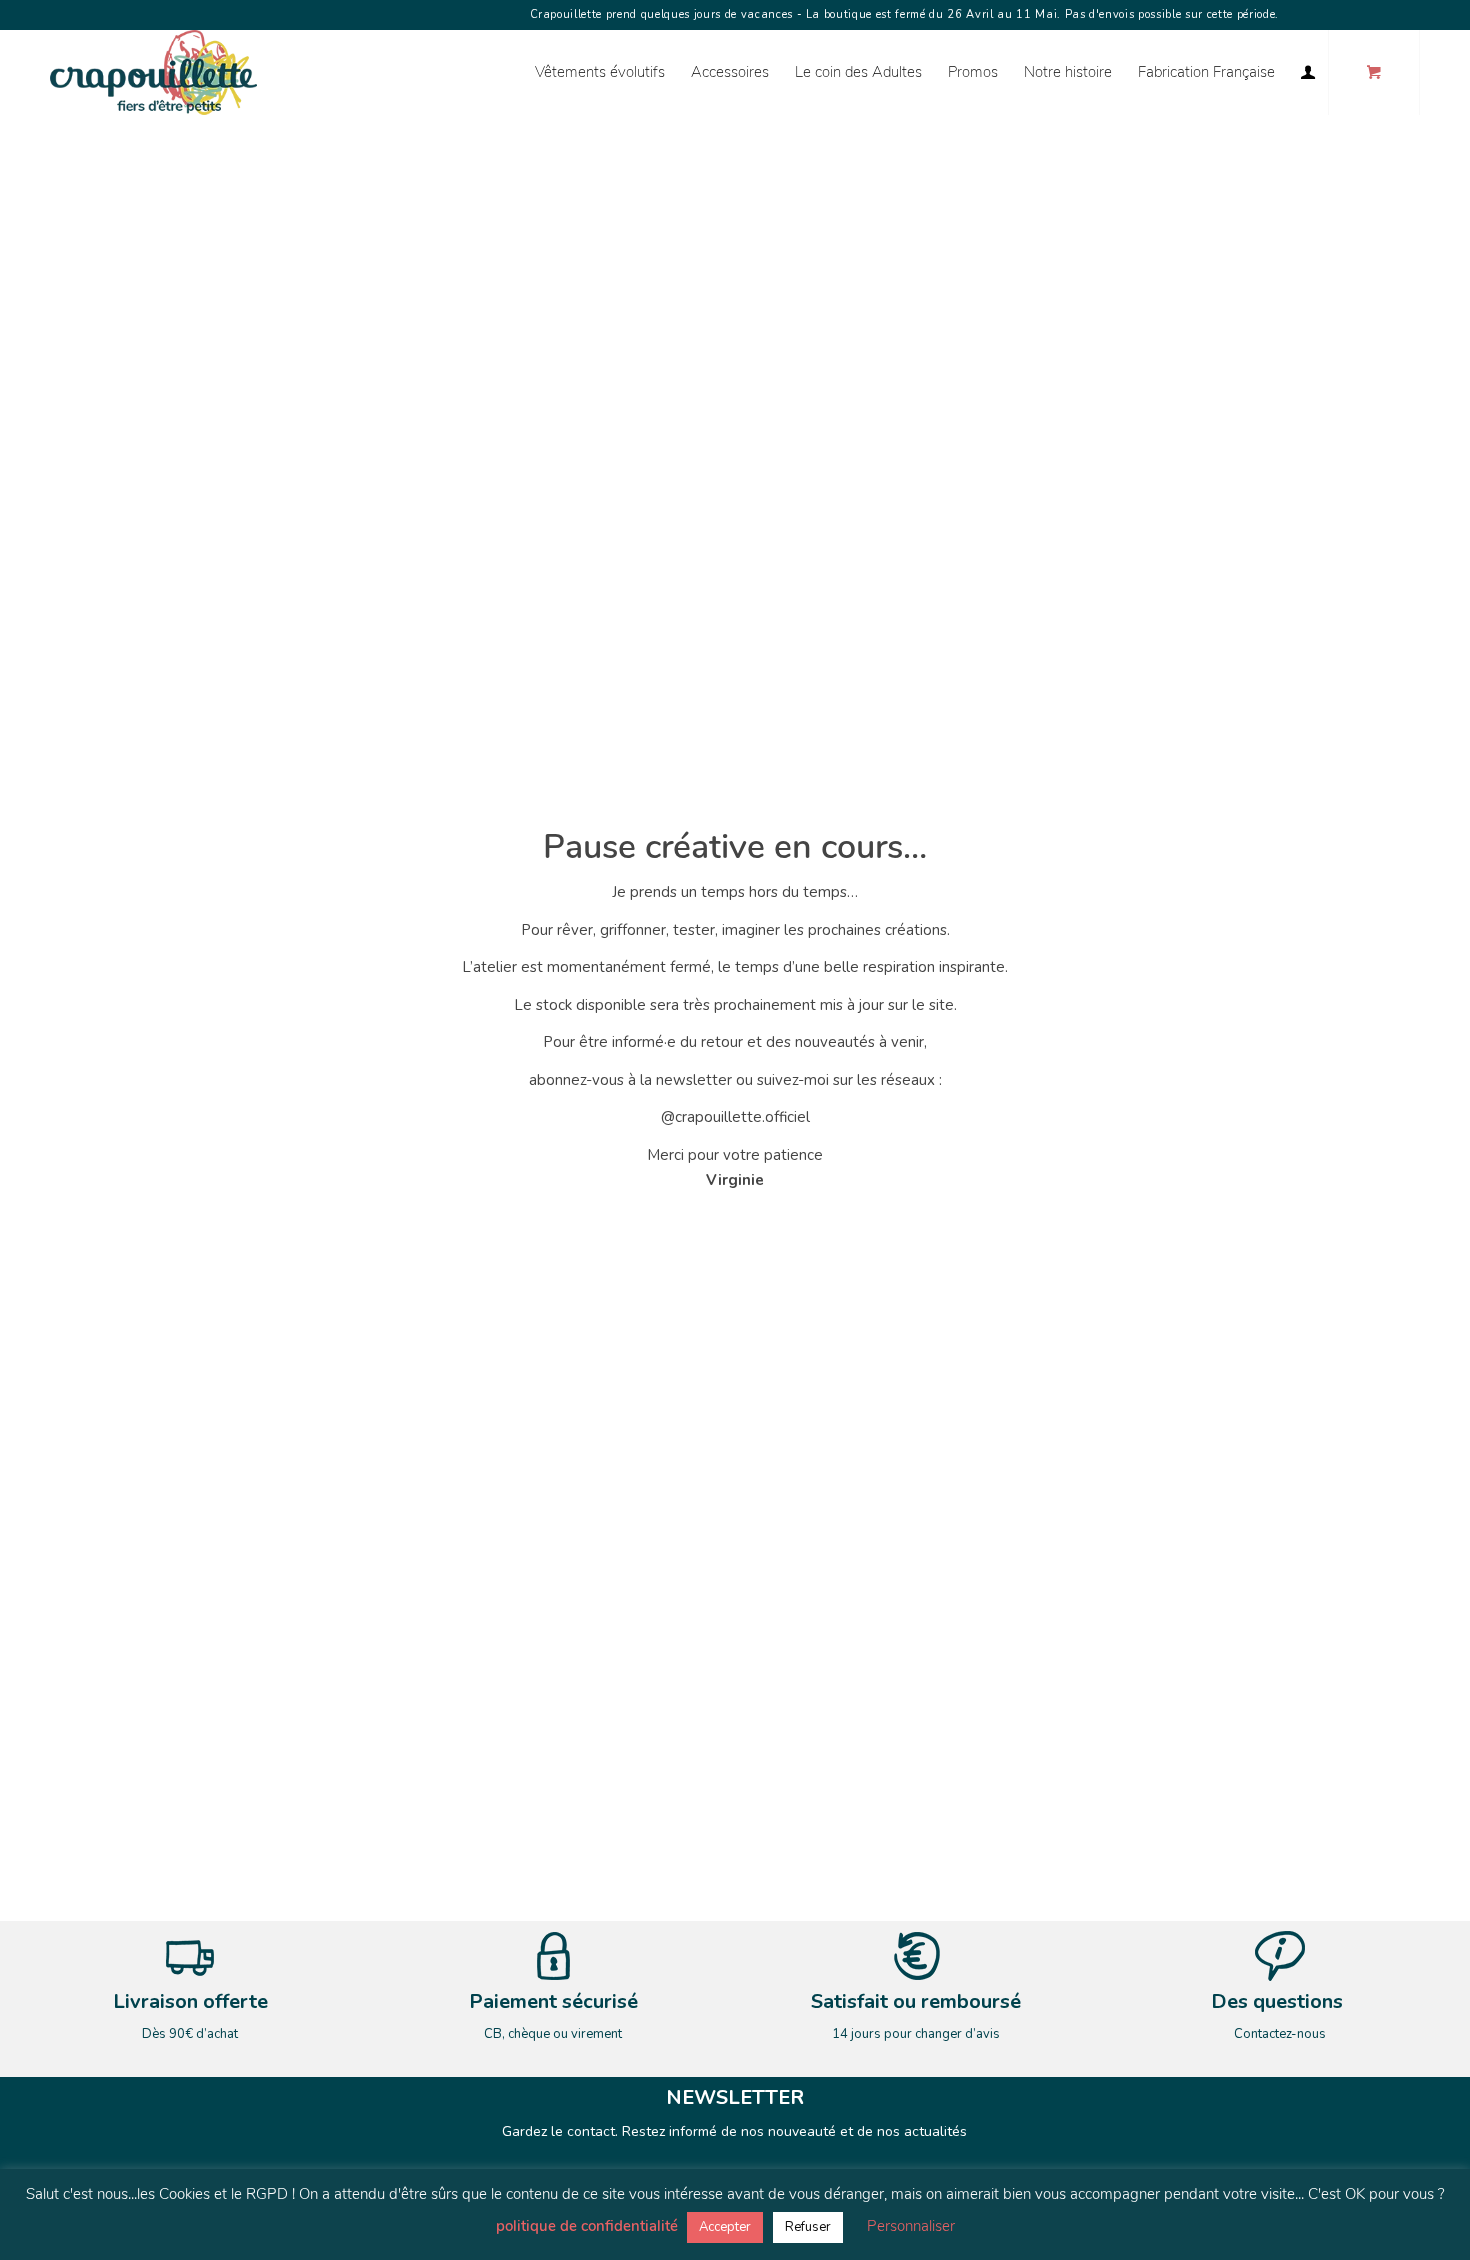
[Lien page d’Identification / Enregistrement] (1308, 72)
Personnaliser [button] (911, 2226)
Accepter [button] (725, 2227)
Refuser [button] (808, 2227)
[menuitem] (600, 72)
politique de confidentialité (587, 2226)
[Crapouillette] (153, 72)
